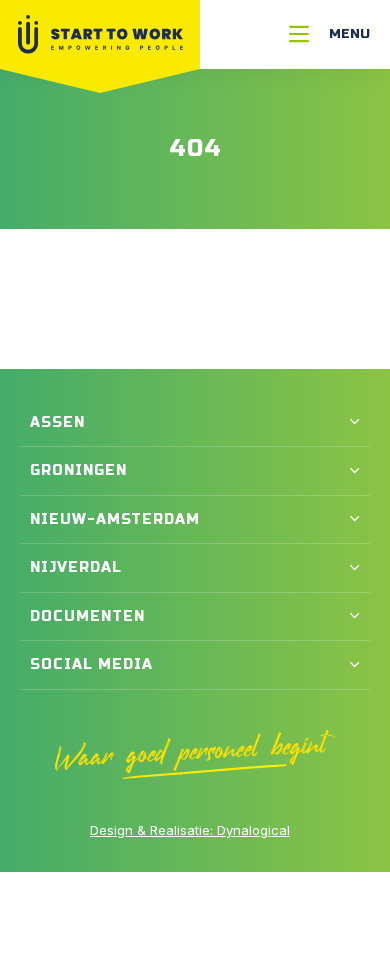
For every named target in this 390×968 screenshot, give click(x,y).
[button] (195, 423)
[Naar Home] (100, 34)
